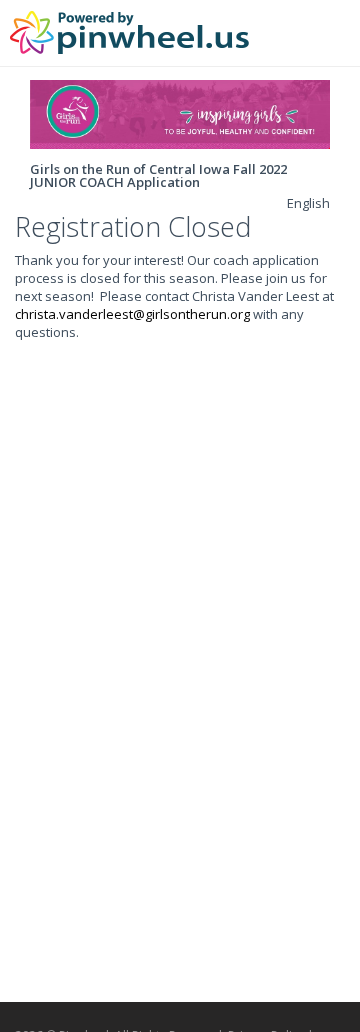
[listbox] (308, 203)
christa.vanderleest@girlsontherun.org (132, 314)
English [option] (308, 203)
